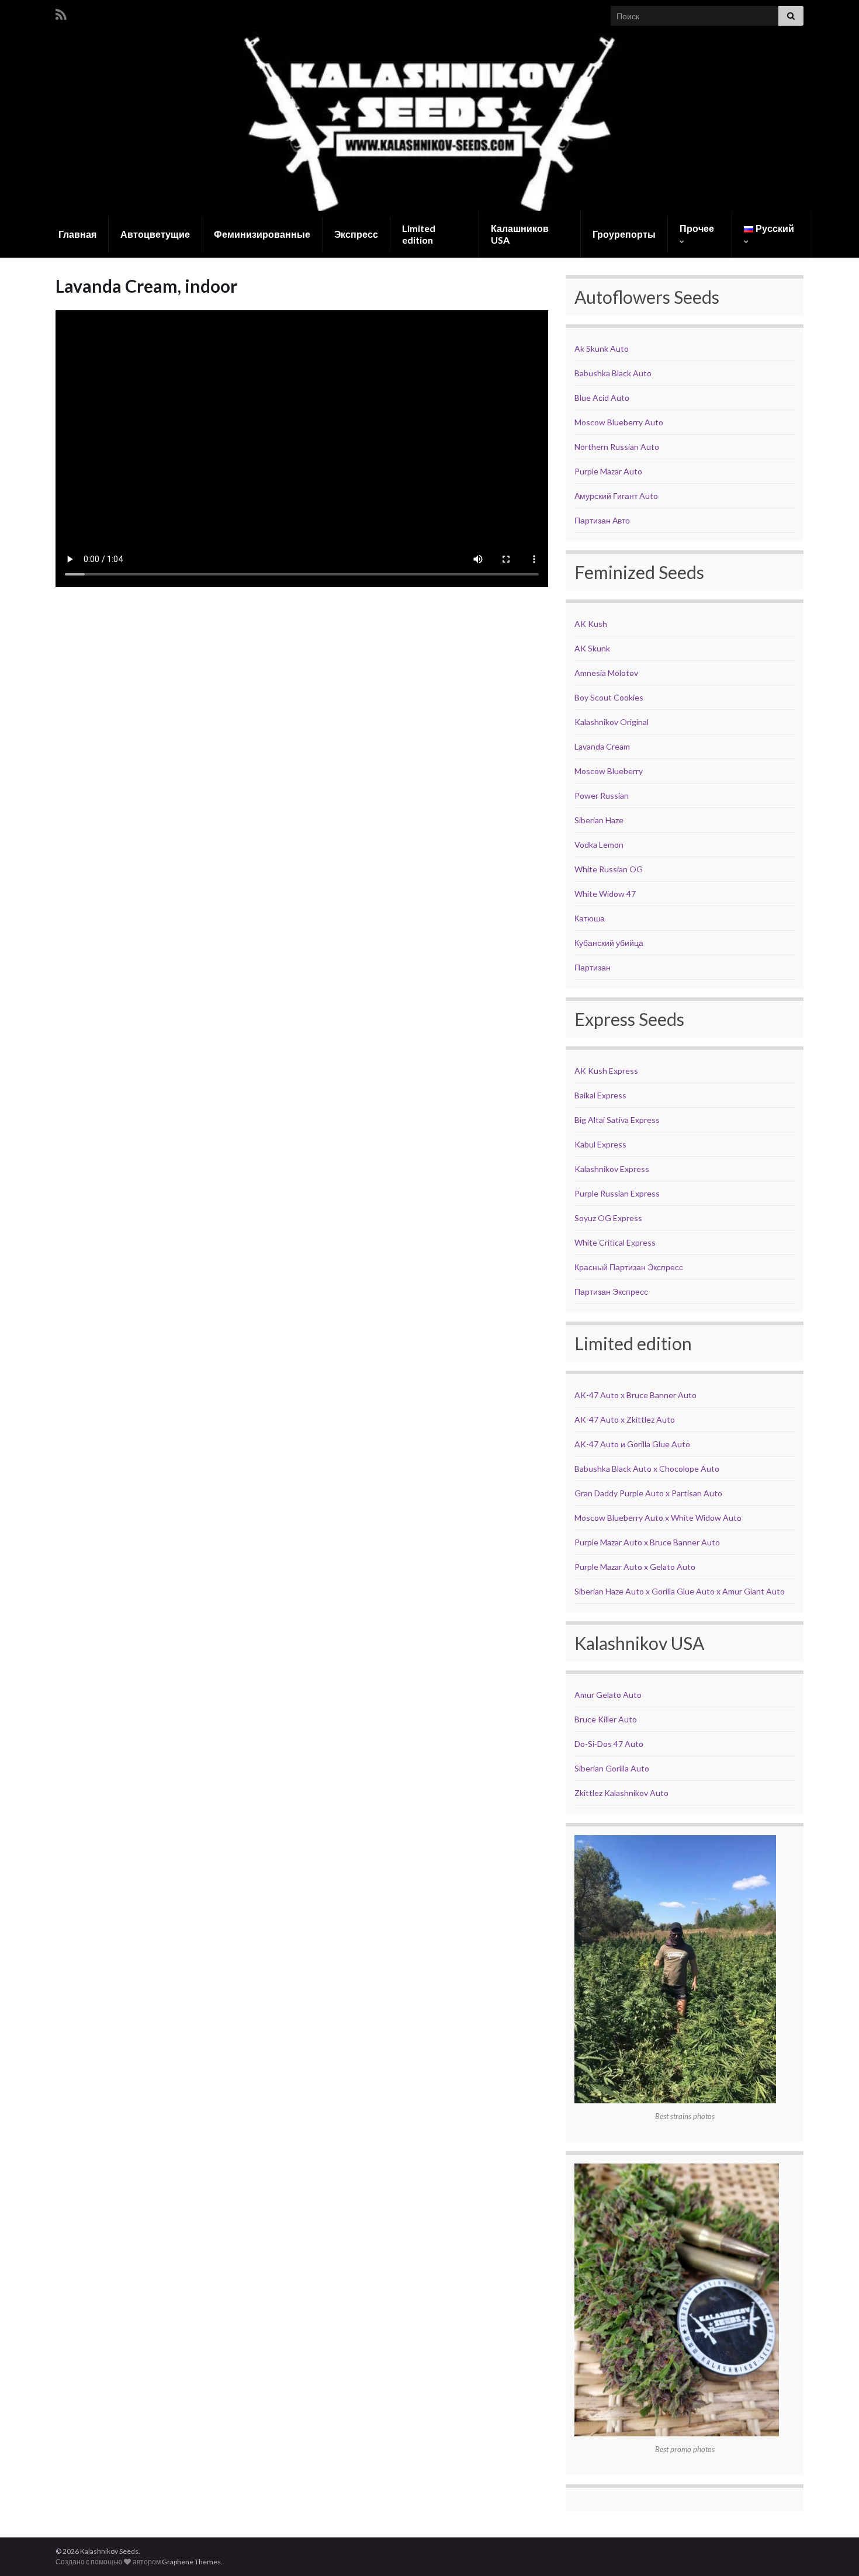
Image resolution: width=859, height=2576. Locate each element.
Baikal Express (600, 1095)
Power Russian (602, 795)
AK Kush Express (606, 1071)
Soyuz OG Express (608, 1218)
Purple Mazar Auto (608, 471)
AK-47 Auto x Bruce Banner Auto (635, 1395)
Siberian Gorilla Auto (612, 1768)
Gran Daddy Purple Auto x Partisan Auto (648, 1493)
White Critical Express (615, 1242)
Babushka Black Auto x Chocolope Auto (647, 1469)
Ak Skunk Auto (602, 349)
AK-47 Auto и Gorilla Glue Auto (632, 1444)
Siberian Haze (599, 820)
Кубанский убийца (609, 943)
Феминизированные (262, 234)
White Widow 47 (605, 894)
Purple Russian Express (617, 1193)
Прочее (697, 228)
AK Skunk (592, 648)
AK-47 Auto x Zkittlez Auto (625, 1419)
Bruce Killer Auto (606, 1719)
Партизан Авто (602, 520)
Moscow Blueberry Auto (619, 422)
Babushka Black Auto (613, 373)
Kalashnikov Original (612, 722)
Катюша (590, 918)
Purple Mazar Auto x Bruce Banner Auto (647, 1542)
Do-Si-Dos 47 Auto (609, 1744)
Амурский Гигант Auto (616, 496)
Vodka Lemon (599, 845)
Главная (77, 234)
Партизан (593, 967)
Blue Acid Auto (602, 398)
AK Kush (591, 624)
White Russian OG (609, 869)
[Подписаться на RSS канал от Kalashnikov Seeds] (61, 13)
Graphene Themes (191, 2562)
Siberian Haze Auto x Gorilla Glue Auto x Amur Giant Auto (680, 1591)
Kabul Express (600, 1144)
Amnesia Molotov (606, 673)
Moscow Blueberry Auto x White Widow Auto (658, 1518)
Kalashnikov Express (612, 1169)
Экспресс (356, 234)
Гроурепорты (624, 234)
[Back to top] (833, 2550)
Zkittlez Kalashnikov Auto (621, 1793)
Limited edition (419, 234)
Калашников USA (520, 234)
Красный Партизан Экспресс (629, 1267)
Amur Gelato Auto (608, 1695)
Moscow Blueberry (609, 771)
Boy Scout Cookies (609, 697)
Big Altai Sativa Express (617, 1120)
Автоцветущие (155, 234)
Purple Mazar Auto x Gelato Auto (635, 1567)
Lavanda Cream (602, 746)
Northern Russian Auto (617, 447)
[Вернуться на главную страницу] (430, 121)
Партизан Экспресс (611, 1292)
